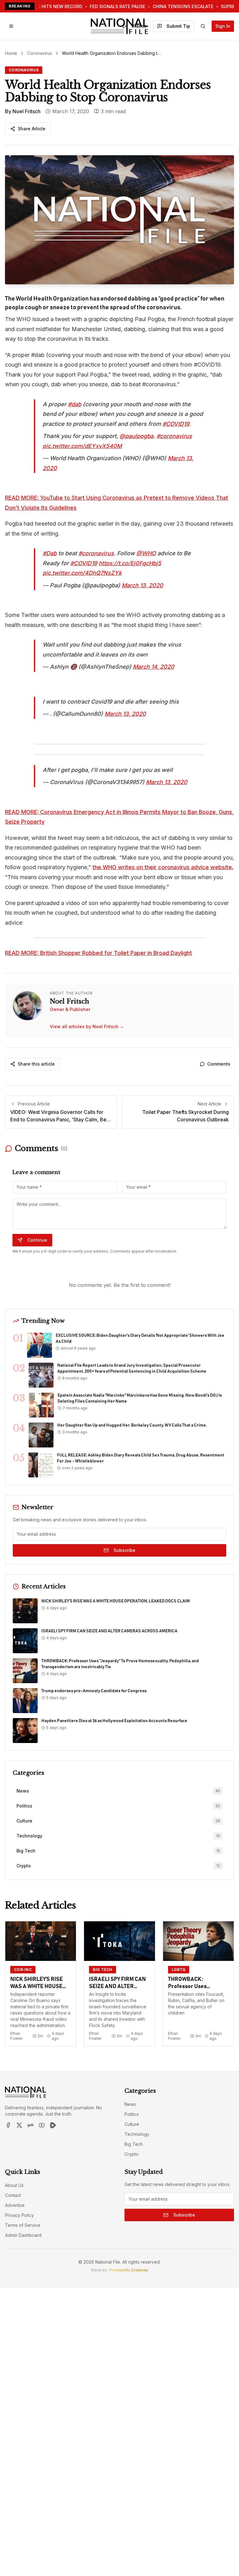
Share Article (32, 129)
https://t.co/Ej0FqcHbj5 (130, 563)
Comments (219, 1064)
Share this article (36, 1064)
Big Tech (134, 2144)
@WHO (146, 553)
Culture (132, 2124)
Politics (132, 2114)
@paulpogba (136, 436)
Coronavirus (40, 53)
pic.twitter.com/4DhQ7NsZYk (82, 573)
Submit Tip (178, 26)
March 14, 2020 (154, 667)
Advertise (15, 2205)
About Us (14, 2185)
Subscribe (124, 1550)
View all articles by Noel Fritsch (87, 1026)
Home (11, 53)
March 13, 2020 (142, 585)
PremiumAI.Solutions (129, 2270)
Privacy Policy (19, 2215)
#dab (75, 404)
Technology (137, 2134)
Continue (37, 1240)
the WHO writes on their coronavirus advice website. (163, 867)
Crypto (131, 2154)
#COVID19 (176, 424)
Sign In (223, 26)
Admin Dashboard (23, 2235)
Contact (13, 2195)
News (130, 2104)
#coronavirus (174, 436)
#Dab (50, 553)
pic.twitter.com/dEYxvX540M (82, 446)
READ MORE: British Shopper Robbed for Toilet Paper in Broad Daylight (98, 953)
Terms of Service (23, 2225)
